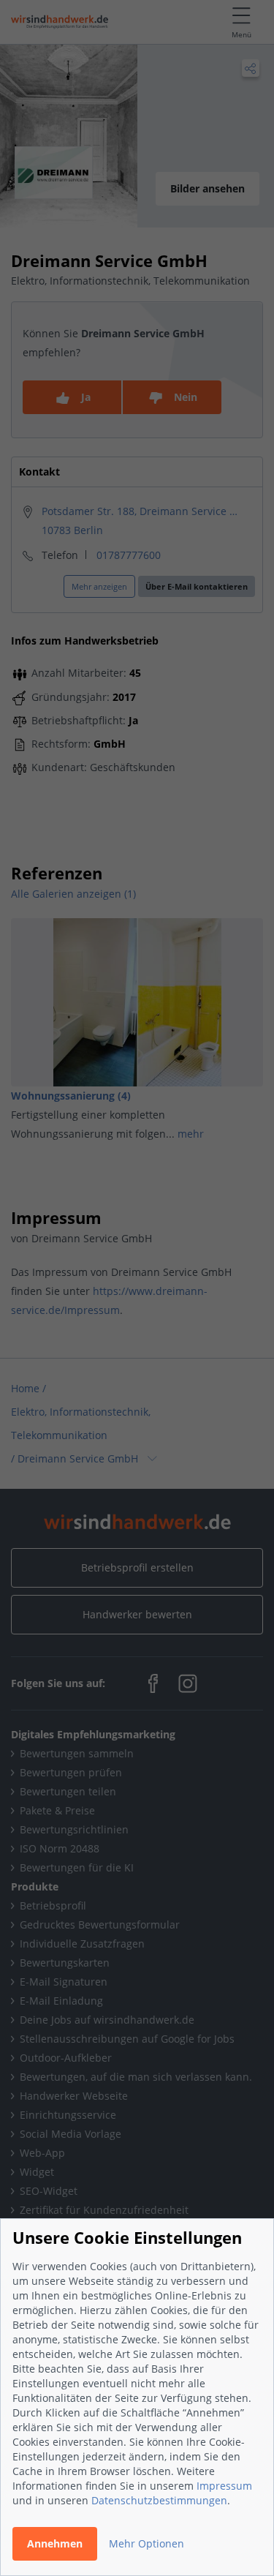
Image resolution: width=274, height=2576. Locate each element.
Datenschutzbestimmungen (159, 2500)
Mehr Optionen (146, 2543)
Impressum (224, 2486)
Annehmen (55, 2543)
